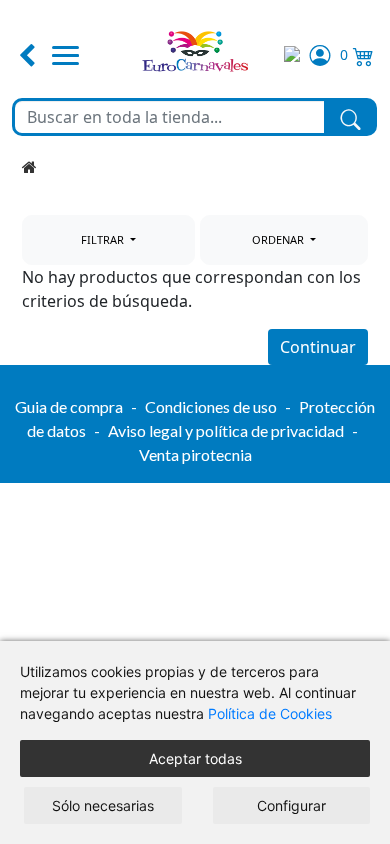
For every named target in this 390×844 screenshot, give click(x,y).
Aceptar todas (195, 758)
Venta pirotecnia (195, 454)
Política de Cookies (270, 713)
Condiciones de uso (211, 406)
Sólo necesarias (103, 805)
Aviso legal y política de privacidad (226, 430)
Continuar (318, 347)
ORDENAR (279, 239)
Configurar (291, 805)
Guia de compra (69, 406)
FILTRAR (104, 239)
